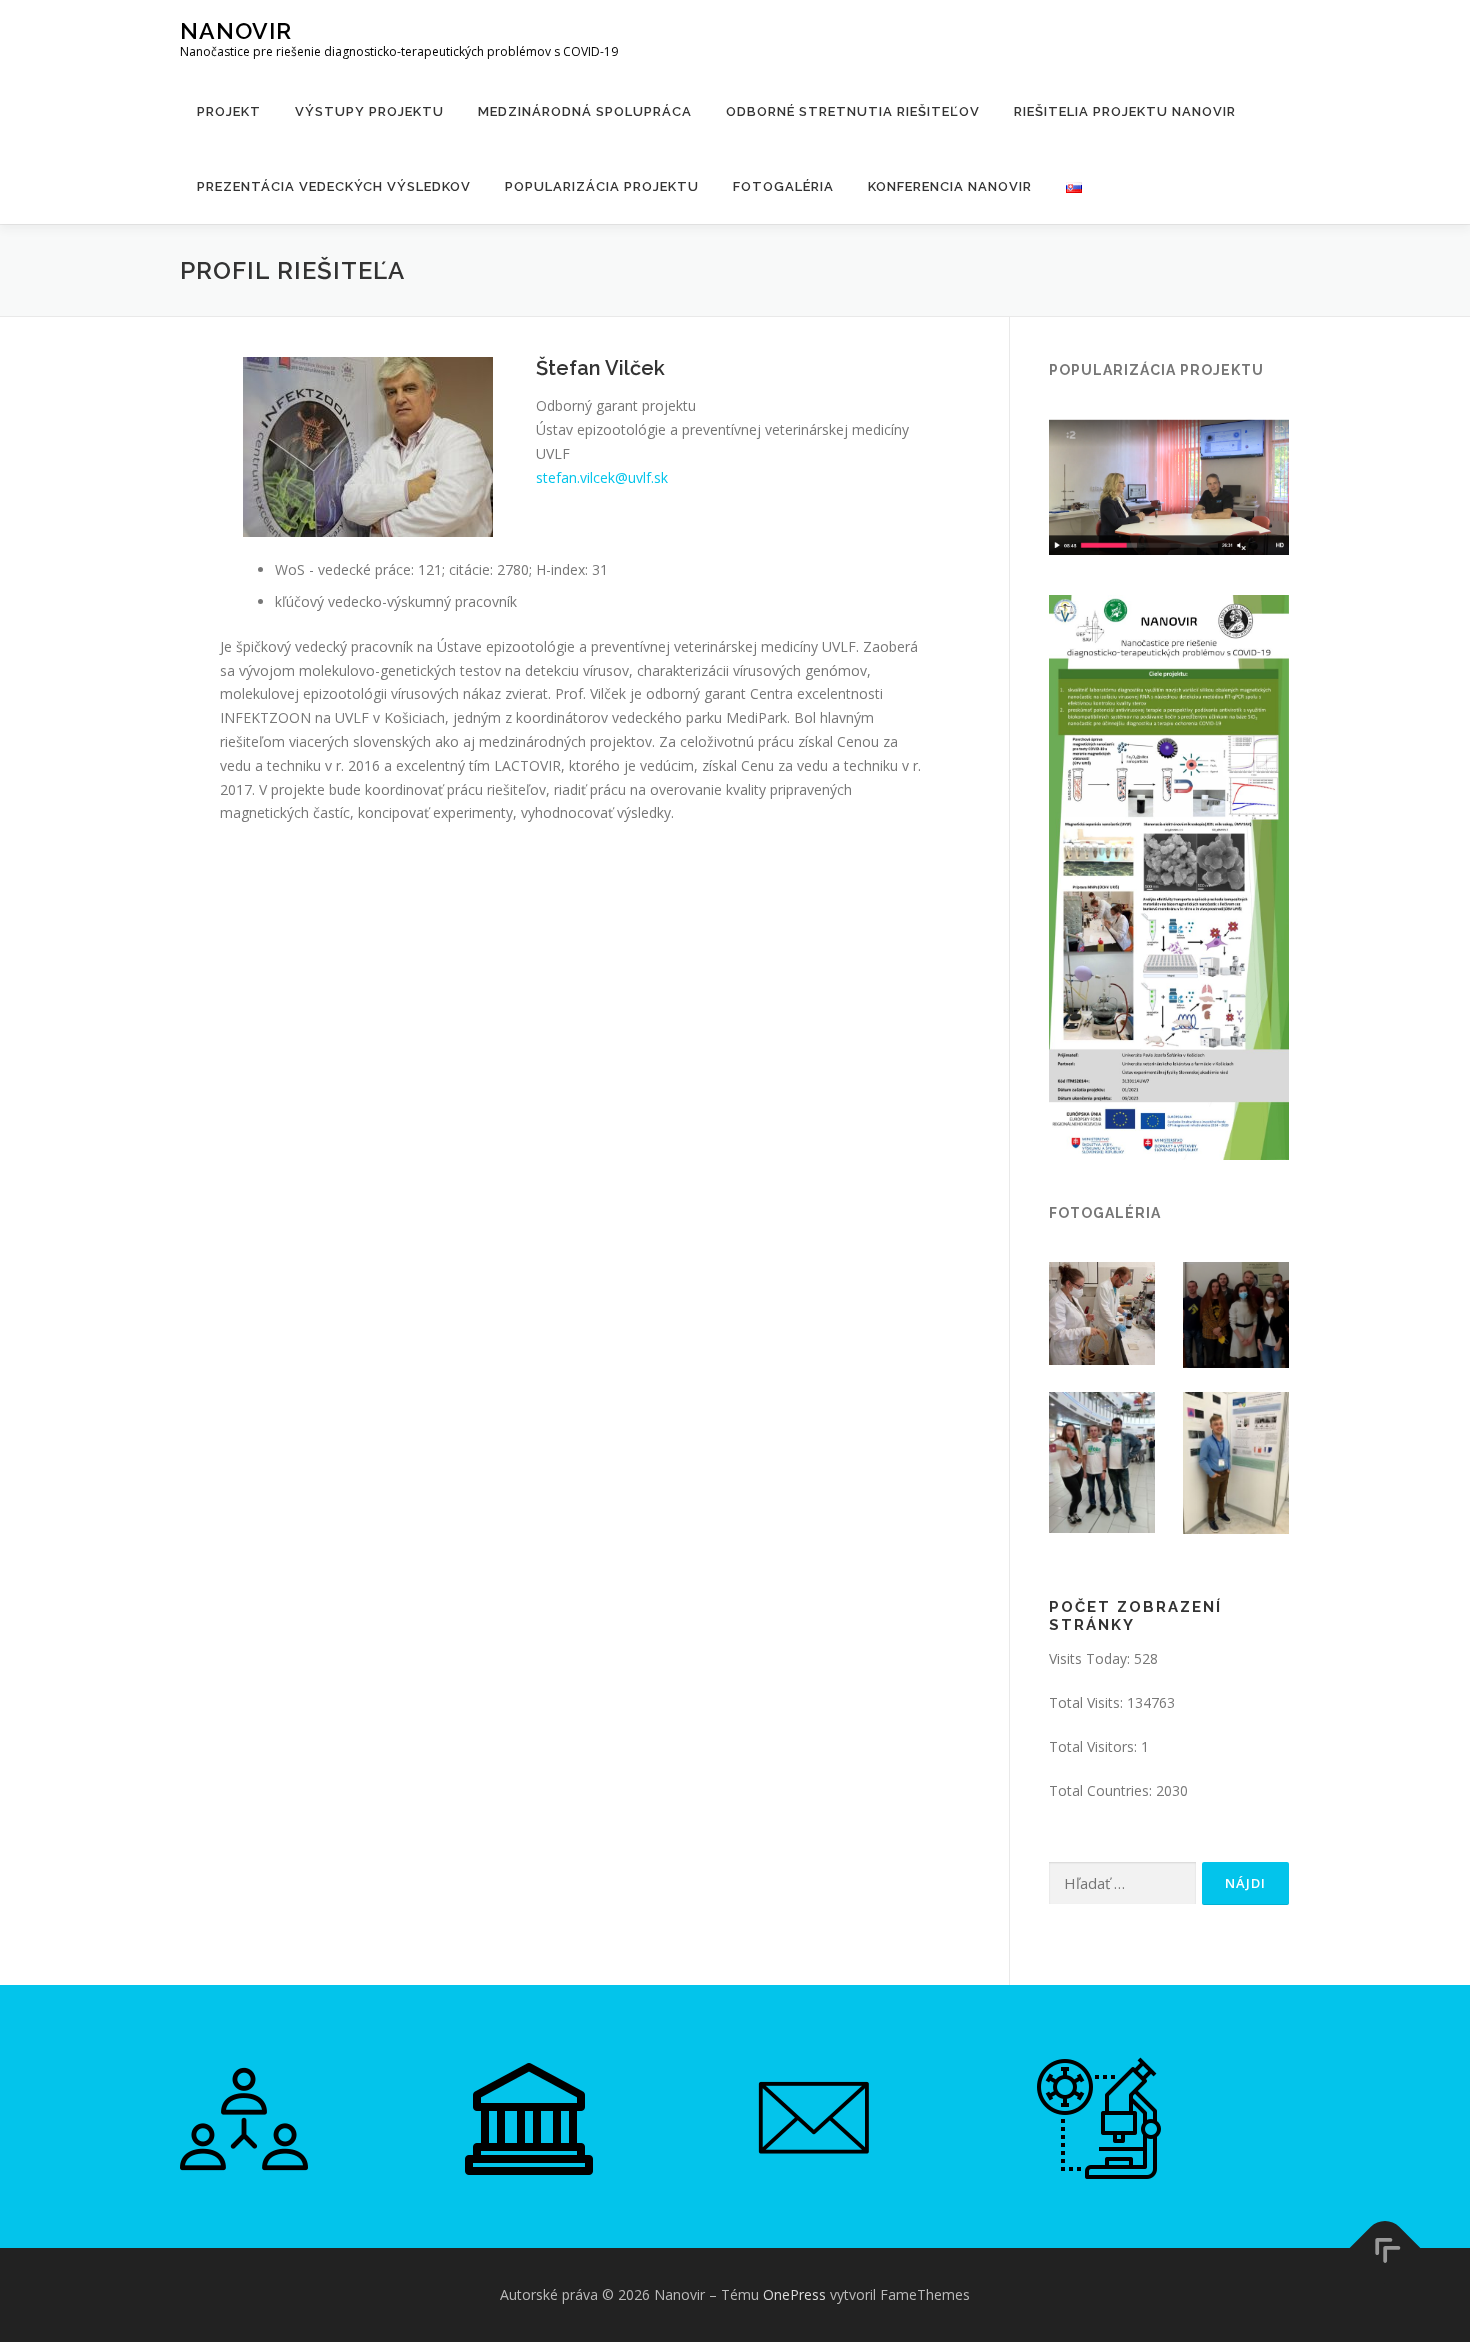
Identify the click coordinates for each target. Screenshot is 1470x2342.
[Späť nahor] (1385, 2248)
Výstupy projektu (369, 111)
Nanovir (236, 30)
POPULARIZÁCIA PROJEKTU (1156, 370)
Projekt (229, 111)
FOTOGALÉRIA (783, 186)
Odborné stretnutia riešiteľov (853, 111)
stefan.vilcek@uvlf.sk (602, 477)
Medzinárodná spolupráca (585, 111)
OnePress (794, 2294)
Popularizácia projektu (602, 186)
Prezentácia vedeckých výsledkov (334, 186)
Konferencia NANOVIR (950, 186)
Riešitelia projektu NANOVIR (1125, 111)
